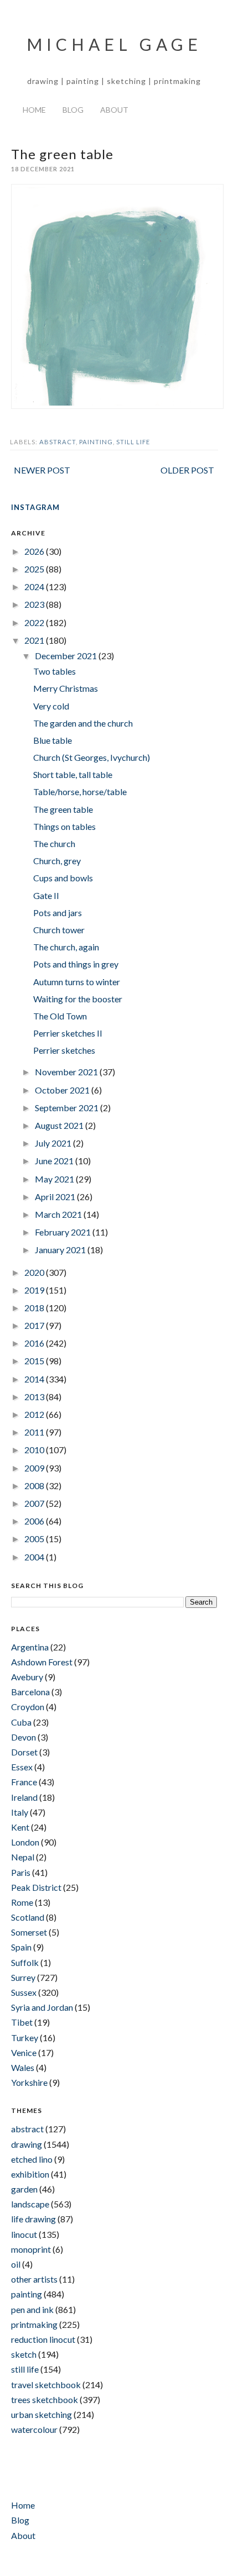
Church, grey (57, 861)
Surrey (23, 1977)
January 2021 (61, 1250)
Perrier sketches (64, 1050)
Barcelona (30, 1692)
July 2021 (54, 1143)
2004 (35, 1557)
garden (24, 2189)
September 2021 (68, 1108)
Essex (22, 1767)
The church (54, 843)
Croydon (28, 1707)
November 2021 (67, 1072)
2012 (35, 1414)
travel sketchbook (46, 2385)
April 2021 (56, 1197)
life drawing (33, 2219)
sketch (24, 2354)
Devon (24, 1737)
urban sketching (42, 2414)
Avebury (27, 1677)
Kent (20, 1827)
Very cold (51, 706)
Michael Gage (114, 44)
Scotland (28, 1917)
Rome (22, 1902)
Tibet (22, 2022)
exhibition (30, 2174)
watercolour (34, 2429)
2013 (35, 1397)
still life (133, 442)
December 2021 (67, 656)
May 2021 (55, 1179)
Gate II (46, 895)
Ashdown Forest (42, 1662)
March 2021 (59, 1214)
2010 (35, 1450)
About (114, 110)
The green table (63, 809)
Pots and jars (58, 913)
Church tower (59, 930)
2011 (35, 1432)
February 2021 (64, 1232)
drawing (27, 2144)
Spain (21, 1947)
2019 (35, 1290)
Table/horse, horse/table (80, 792)
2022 (35, 622)
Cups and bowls (63, 878)
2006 (35, 1521)
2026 (35, 551)
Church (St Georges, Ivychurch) (92, 757)
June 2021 (55, 1161)
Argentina (30, 1647)
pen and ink (32, 2309)
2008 (35, 1486)
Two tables (55, 671)
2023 (35, 604)
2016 (35, 1343)
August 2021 (60, 1125)
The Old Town (60, 1016)
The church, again (66, 947)
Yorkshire (29, 2082)
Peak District (36, 1887)
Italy (20, 1812)
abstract (58, 442)
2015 (35, 1361)
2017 (35, 1325)
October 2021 (63, 1090)
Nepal (23, 1857)
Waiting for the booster (78, 999)
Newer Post (42, 470)
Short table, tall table (73, 774)
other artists (34, 2279)
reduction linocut (43, 2339)
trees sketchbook (45, 2399)
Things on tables (64, 826)
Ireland (24, 1797)
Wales (23, 2067)
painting (96, 442)
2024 (35, 587)
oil (16, 2264)
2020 (35, 1272)
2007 (35, 1503)
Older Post (187, 470)
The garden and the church (83, 723)
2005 (35, 1539)
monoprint (31, 2249)
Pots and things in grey (76, 964)
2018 (35, 1308)
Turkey (25, 2038)
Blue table (53, 740)
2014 (35, 1379)
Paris (21, 1872)
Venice (24, 2052)
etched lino (32, 2159)
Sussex (24, 1992)
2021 (35, 640)
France (24, 1782)
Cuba (21, 1722)
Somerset (29, 1932)
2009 (35, 1468)
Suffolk (25, 1962)
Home (34, 110)
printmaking (34, 2324)
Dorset (24, 1752)
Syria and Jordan (42, 2007)
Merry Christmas (66, 688)
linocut (24, 2234)
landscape (30, 2204)
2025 (35, 569)
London (25, 1842)
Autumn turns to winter (77, 982)
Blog (73, 110)
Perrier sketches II (68, 1033)
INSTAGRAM (35, 507)
